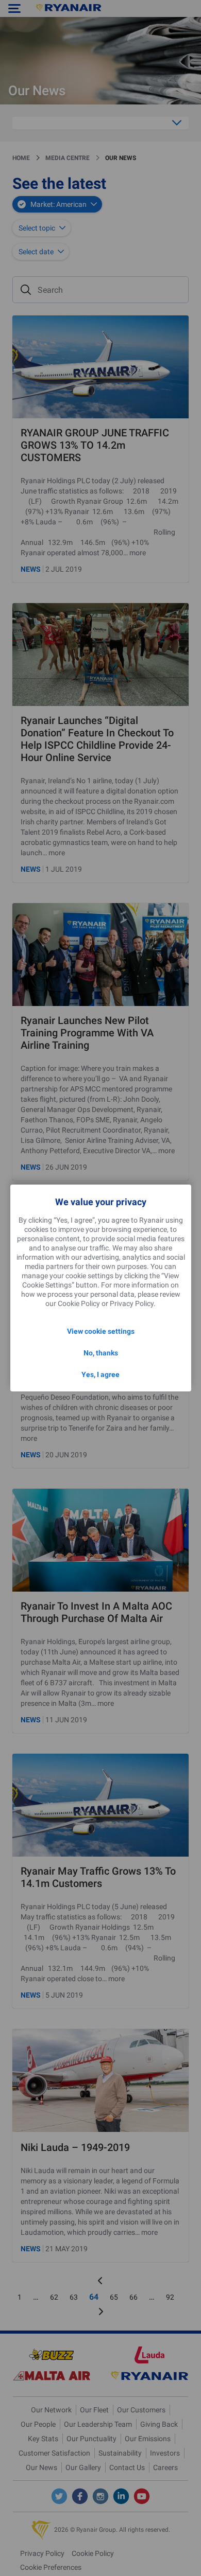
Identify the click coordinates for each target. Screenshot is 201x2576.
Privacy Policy (132, 1303)
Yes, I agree (100, 1374)
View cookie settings (101, 1331)
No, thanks (101, 1353)
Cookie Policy (79, 1303)
